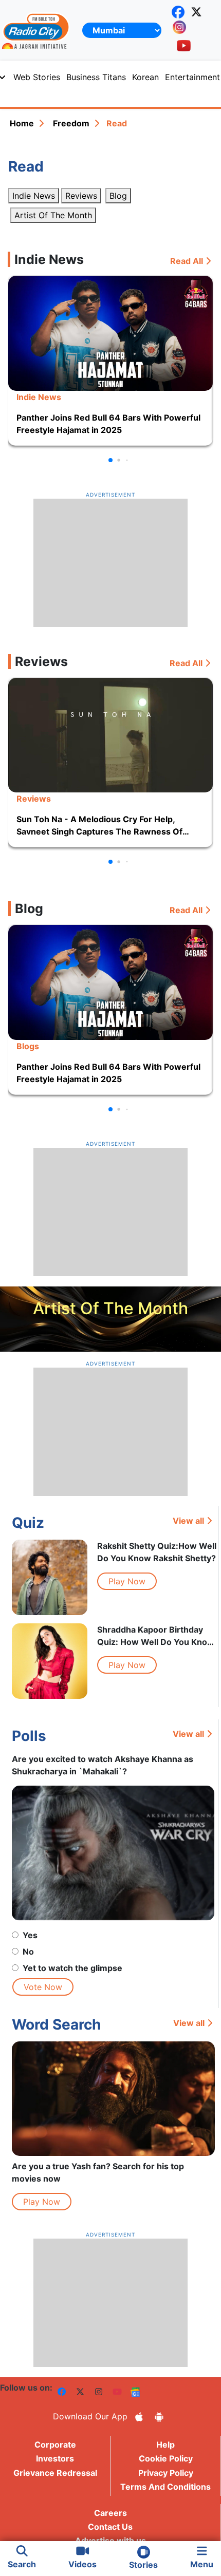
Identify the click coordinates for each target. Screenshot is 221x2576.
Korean (145, 77)
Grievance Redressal (55, 2473)
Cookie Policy (166, 2458)
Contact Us (110, 2527)
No (28, 1952)
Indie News (34, 196)
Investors (55, 2458)
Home (22, 123)
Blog (118, 196)
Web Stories (37, 77)
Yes (30, 1935)
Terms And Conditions (165, 2487)
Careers (110, 2513)
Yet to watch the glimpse (72, 1968)
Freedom (71, 123)
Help (165, 2445)
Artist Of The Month (53, 215)
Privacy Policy (166, 2473)
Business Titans (96, 77)
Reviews (81, 196)
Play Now (127, 1581)
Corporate (55, 2445)
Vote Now (43, 1987)
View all (188, 1521)
